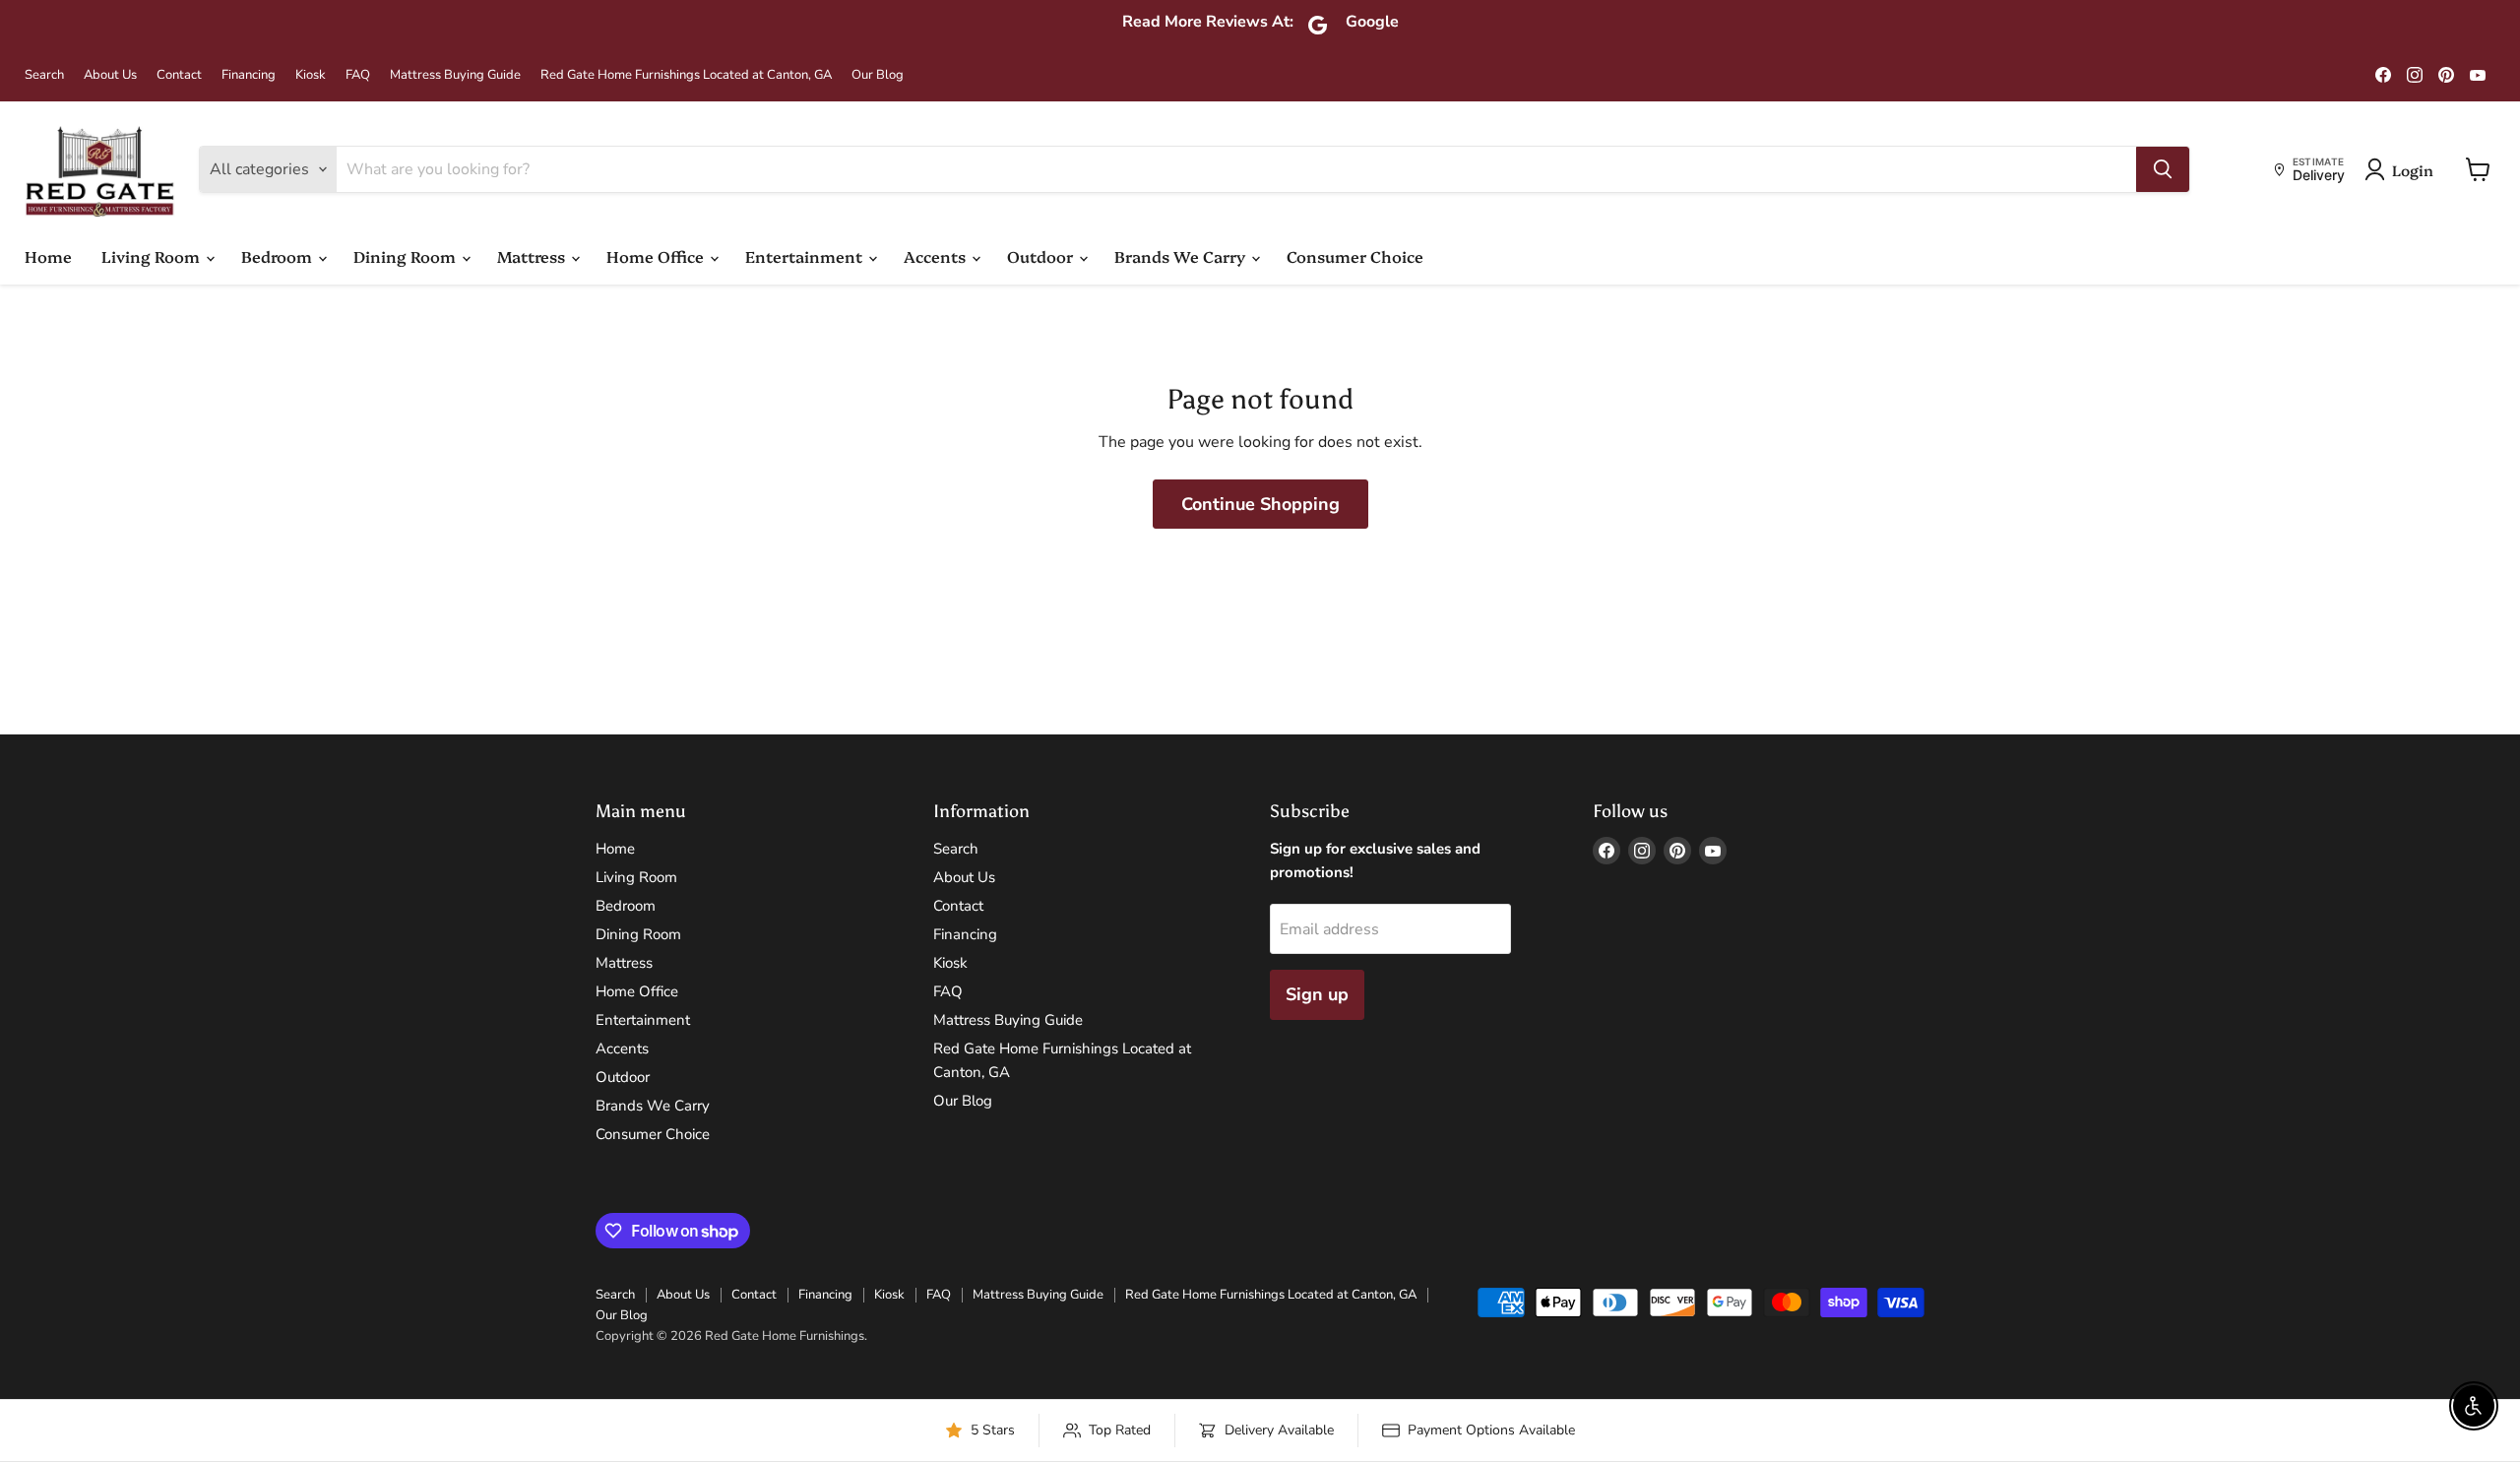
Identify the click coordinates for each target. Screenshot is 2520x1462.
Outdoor (1042, 256)
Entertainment (806, 256)
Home (48, 256)
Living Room (153, 256)
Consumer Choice (1355, 256)
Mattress (533, 256)
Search (44, 75)
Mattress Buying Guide (455, 75)
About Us (110, 75)
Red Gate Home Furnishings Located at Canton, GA (686, 75)
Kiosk (311, 75)
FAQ (358, 75)
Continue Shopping (1260, 504)
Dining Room (407, 256)
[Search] (2163, 169)
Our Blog (878, 75)
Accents (937, 256)
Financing (249, 75)
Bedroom (279, 256)
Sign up (1317, 994)
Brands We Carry (1182, 256)
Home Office (657, 256)
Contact (179, 75)
